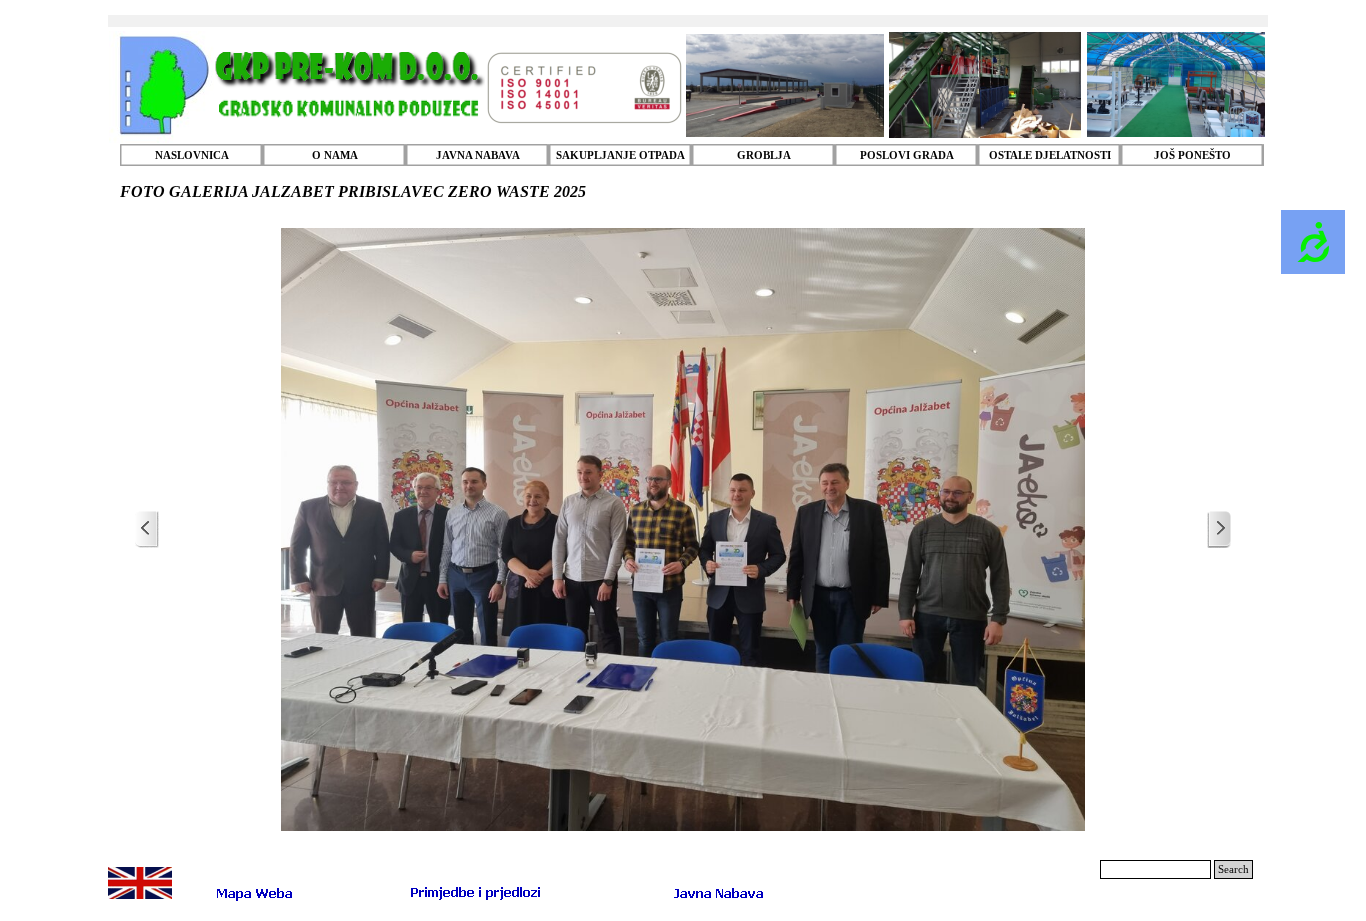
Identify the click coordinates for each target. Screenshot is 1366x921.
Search (1233, 869)
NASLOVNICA (192, 155)
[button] (476, 891)
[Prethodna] (147, 529)
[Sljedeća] (1219, 529)
